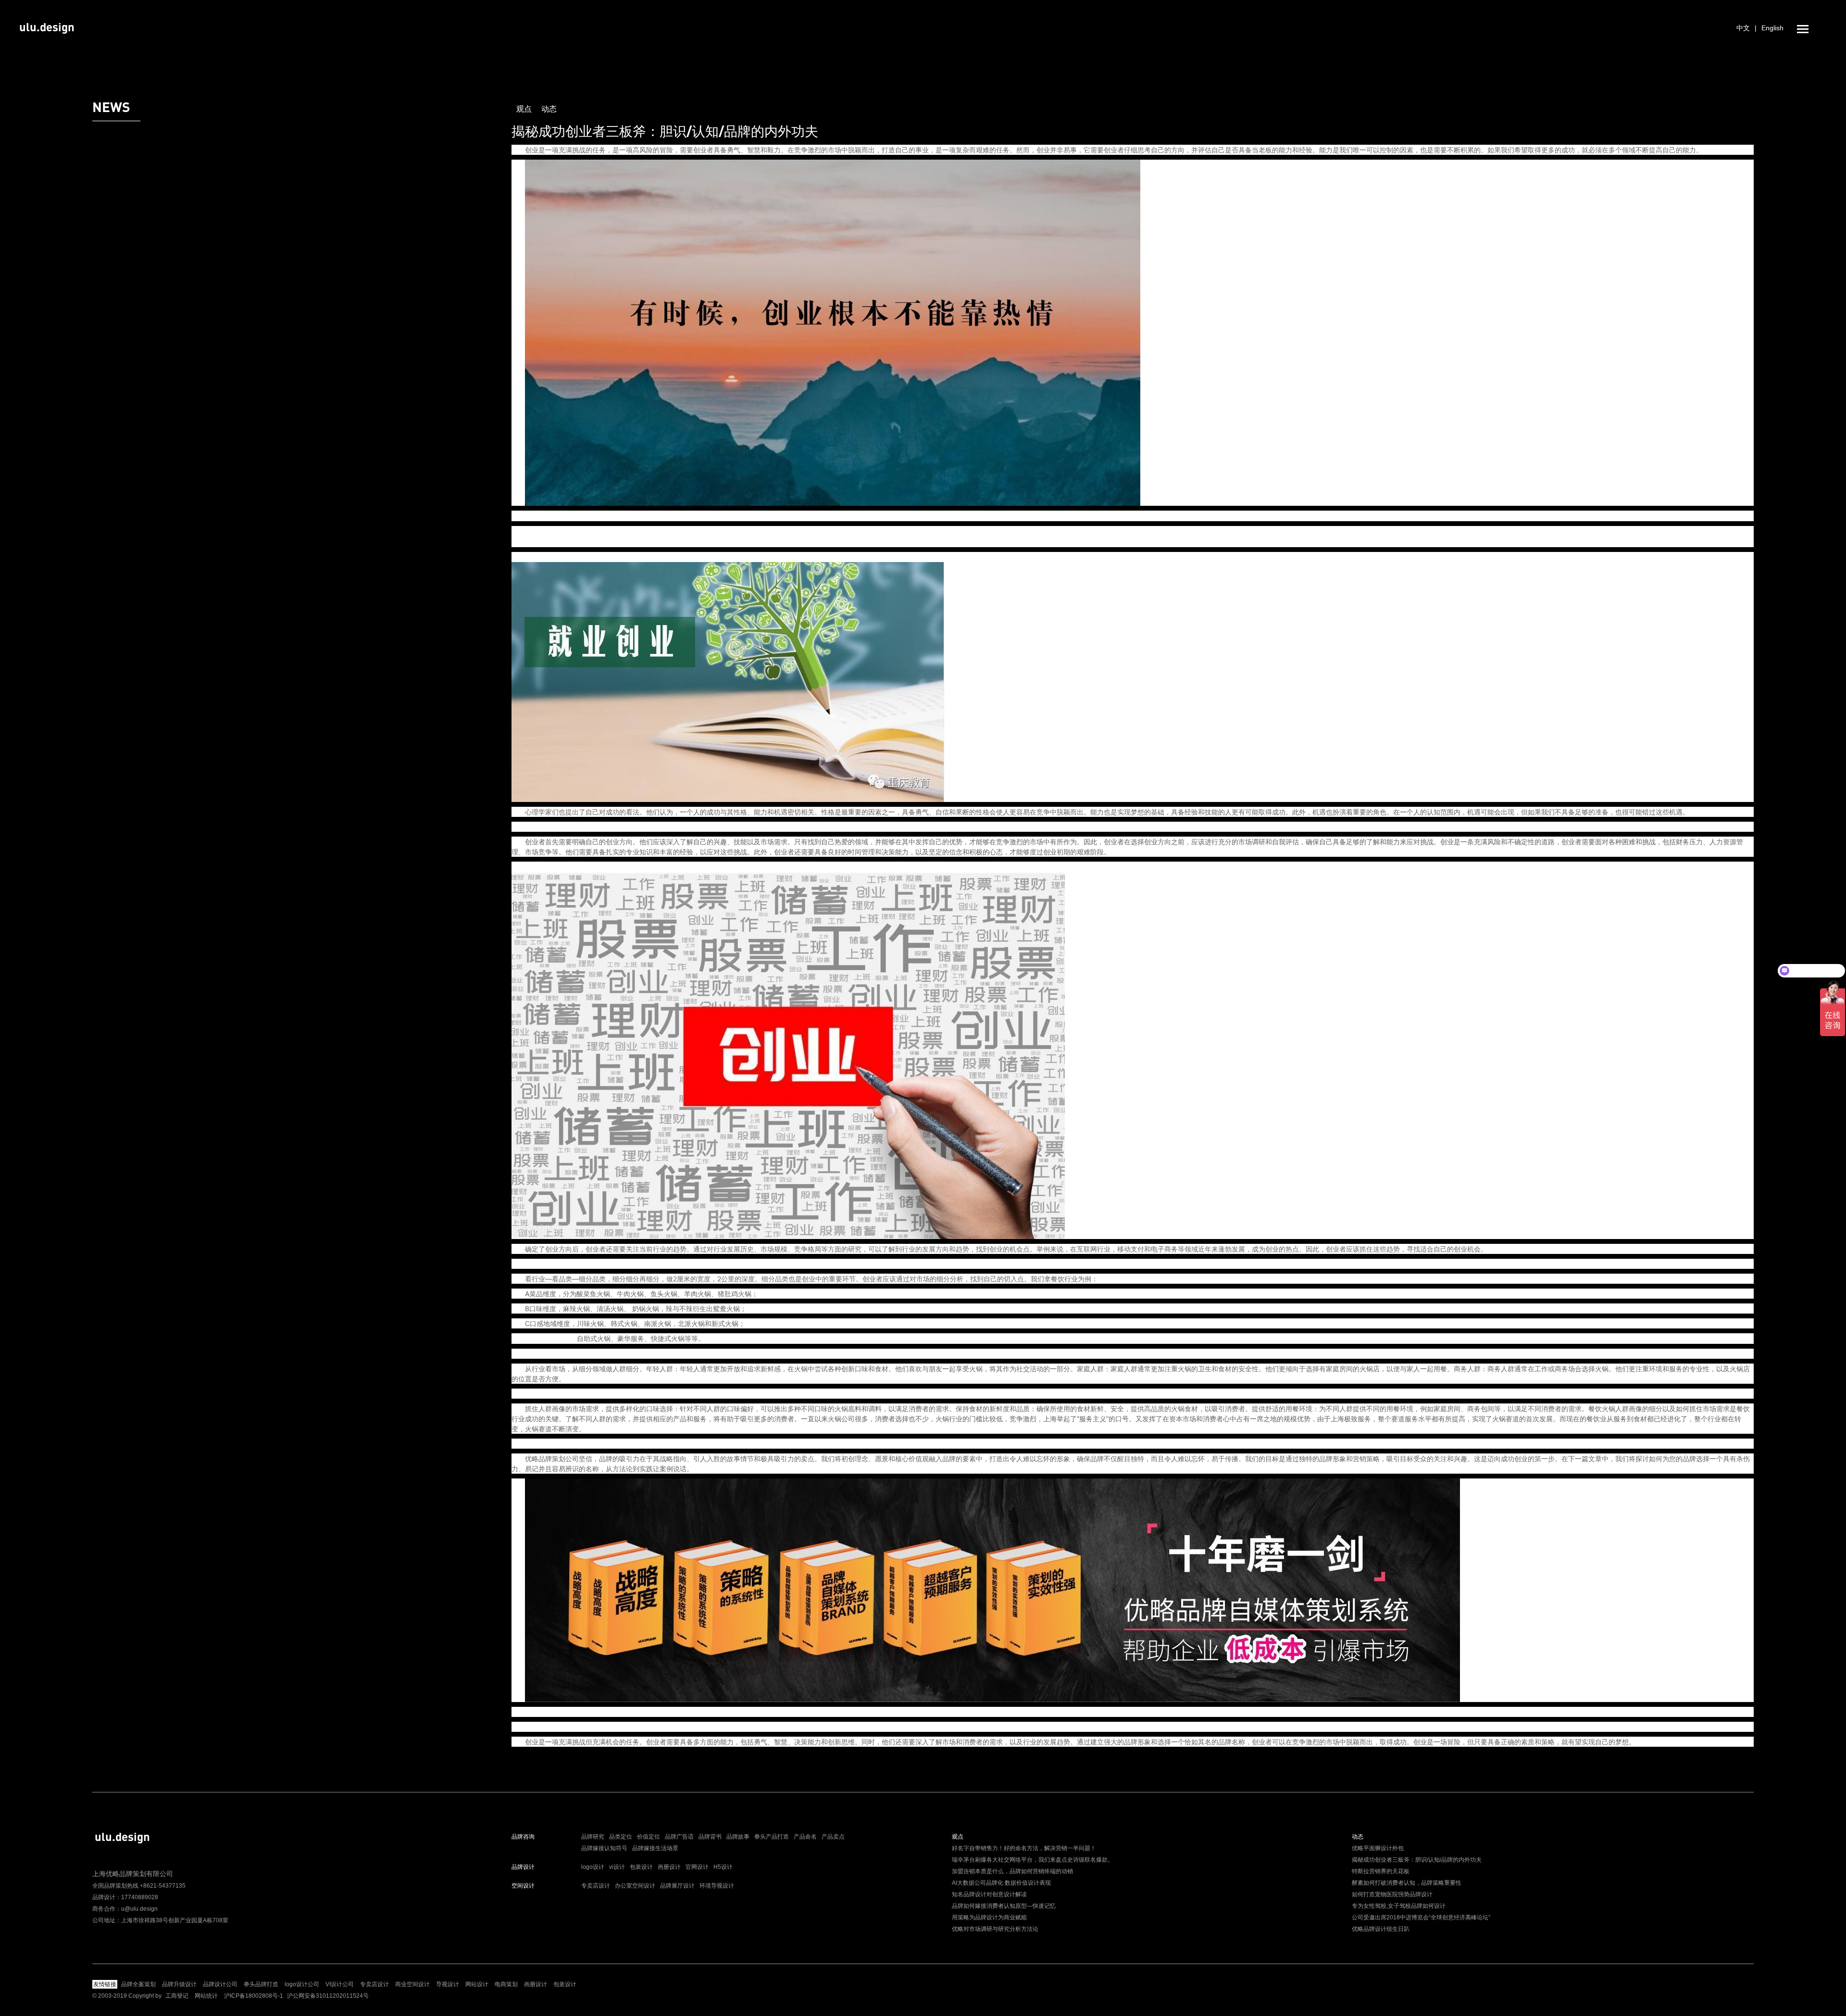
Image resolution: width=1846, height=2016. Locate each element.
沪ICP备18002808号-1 (254, 1996)
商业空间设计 (412, 1984)
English (1772, 28)
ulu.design (47, 27)
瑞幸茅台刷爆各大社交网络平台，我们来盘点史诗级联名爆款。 (1033, 1860)
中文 (1743, 28)
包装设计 (641, 1867)
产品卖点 (833, 1837)
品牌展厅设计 (677, 1886)
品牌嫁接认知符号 (604, 1848)
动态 (549, 109)
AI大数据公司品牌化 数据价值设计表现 (1001, 1883)
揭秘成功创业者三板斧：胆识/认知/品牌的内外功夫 (1417, 1860)
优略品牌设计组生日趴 (1381, 1929)
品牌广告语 (679, 1837)
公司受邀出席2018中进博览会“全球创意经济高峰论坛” (1421, 1917)
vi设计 (617, 1867)
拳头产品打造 (772, 1837)
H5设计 (723, 1867)
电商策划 (506, 1984)
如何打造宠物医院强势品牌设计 (1392, 1894)
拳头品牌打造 (261, 1984)
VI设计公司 (340, 1984)
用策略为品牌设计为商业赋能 (989, 1917)
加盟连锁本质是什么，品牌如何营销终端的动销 (1012, 1871)
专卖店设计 (596, 1886)
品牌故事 (738, 1837)
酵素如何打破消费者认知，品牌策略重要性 (1407, 1883)
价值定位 (649, 1837)
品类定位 (621, 1837)
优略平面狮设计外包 (1378, 1848)
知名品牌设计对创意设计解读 (989, 1894)
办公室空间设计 (635, 1886)
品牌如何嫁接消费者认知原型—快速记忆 (1004, 1906)
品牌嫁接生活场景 (655, 1848)
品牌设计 (523, 1867)
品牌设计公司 (220, 1984)
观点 (524, 109)
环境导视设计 (717, 1886)
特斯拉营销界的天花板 (1381, 1871)
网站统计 (206, 1996)
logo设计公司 (302, 1984)
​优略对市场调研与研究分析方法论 (995, 1929)
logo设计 (593, 1867)
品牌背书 (710, 1837)
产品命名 (805, 1837)
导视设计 (448, 1984)
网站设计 (477, 1984)
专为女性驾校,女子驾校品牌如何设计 (1399, 1906)
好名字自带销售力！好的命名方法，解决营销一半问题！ (1024, 1848)
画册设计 (669, 1867)
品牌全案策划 (138, 1984)
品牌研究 (593, 1837)
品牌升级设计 (179, 1984)
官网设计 (697, 1867)
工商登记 (177, 1996)
